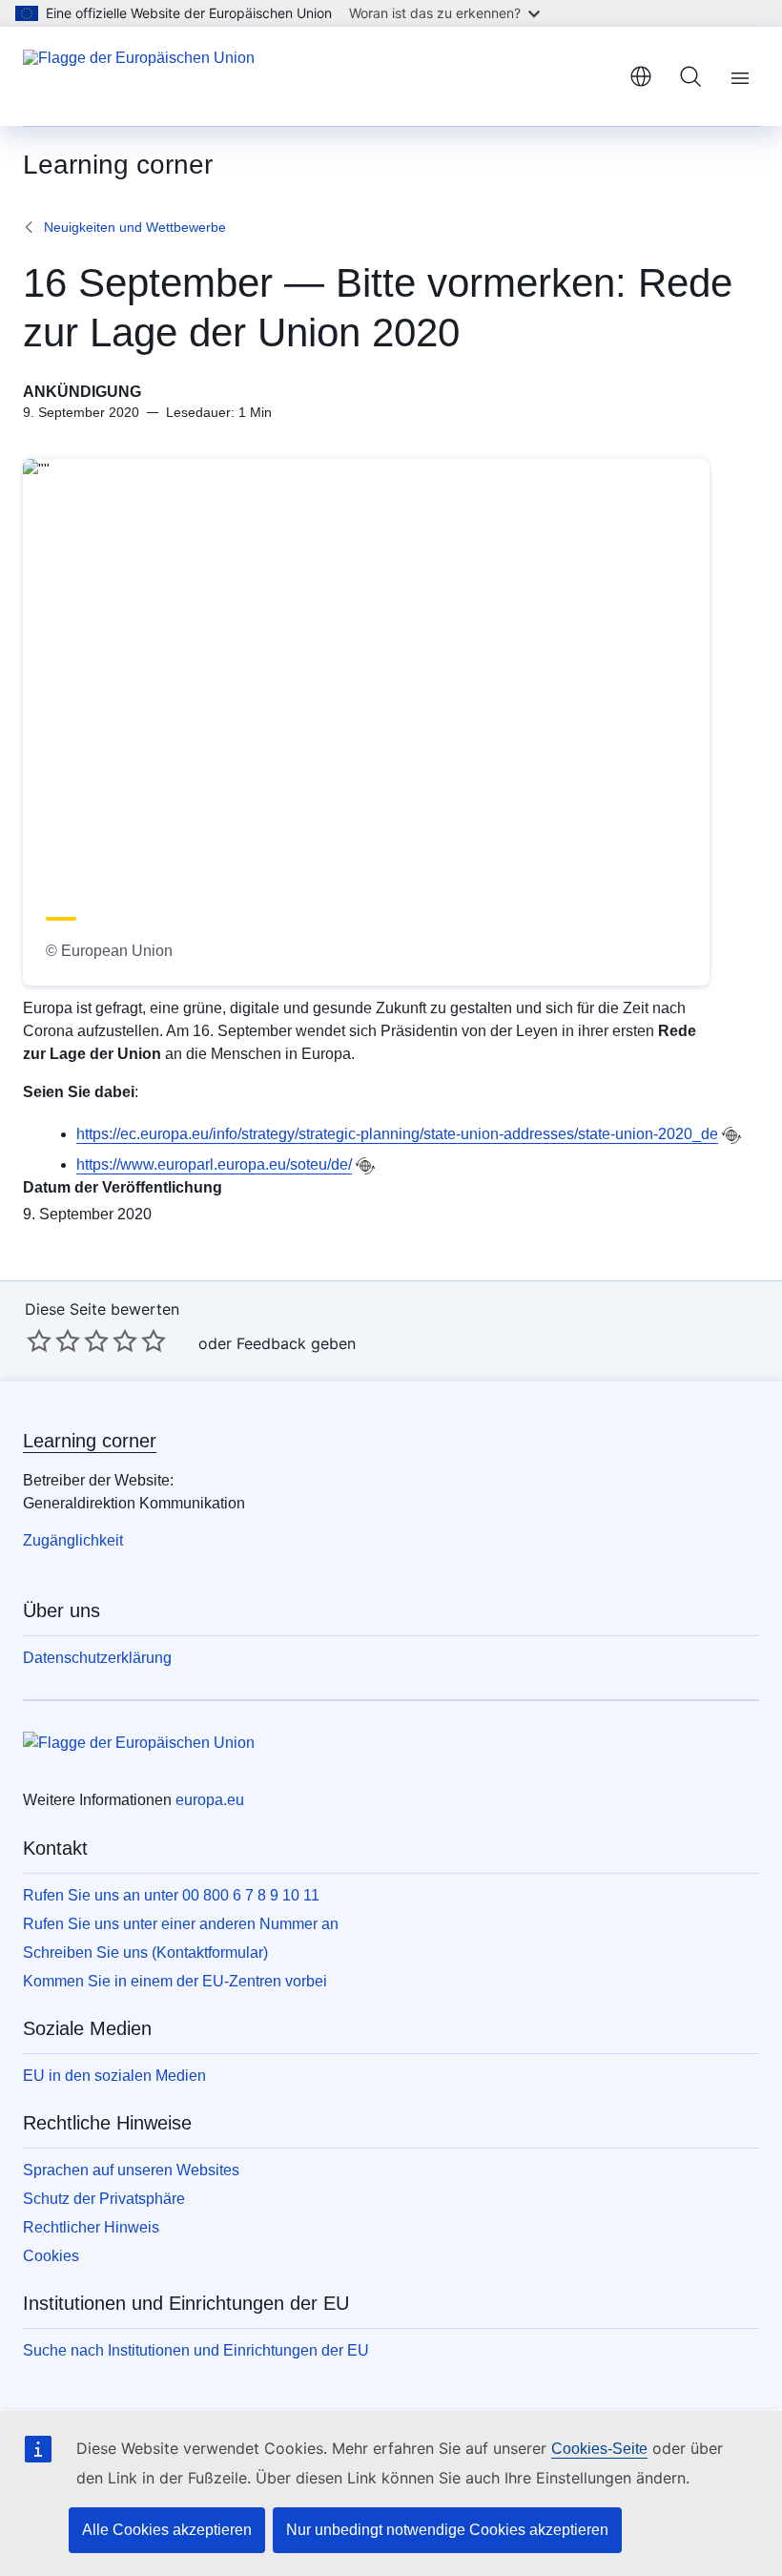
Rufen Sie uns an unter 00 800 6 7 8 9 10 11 (171, 1895)
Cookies (51, 2256)
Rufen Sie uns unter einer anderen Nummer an (181, 1924)
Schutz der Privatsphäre (104, 2199)
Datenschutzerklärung (97, 1658)
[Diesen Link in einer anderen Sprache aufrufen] (731, 1135)
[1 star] (39, 1340)
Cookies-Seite (599, 2449)
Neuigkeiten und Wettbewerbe (135, 227)
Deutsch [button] (641, 76)
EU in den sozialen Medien (114, 2076)
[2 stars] (53, 1340)
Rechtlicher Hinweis (91, 2227)
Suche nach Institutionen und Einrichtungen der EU (196, 2350)
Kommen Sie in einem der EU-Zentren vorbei (175, 1981)
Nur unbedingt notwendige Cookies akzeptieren (447, 2530)
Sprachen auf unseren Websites (131, 2170)
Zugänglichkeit (73, 1540)
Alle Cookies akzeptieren (167, 2530)
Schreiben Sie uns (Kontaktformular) (145, 1953)
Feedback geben (296, 1343)
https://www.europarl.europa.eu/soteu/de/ (214, 1164)
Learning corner (90, 1441)
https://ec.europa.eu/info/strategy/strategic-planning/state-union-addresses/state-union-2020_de (397, 1134)
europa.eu (210, 1800)
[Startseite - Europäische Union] (139, 76)
